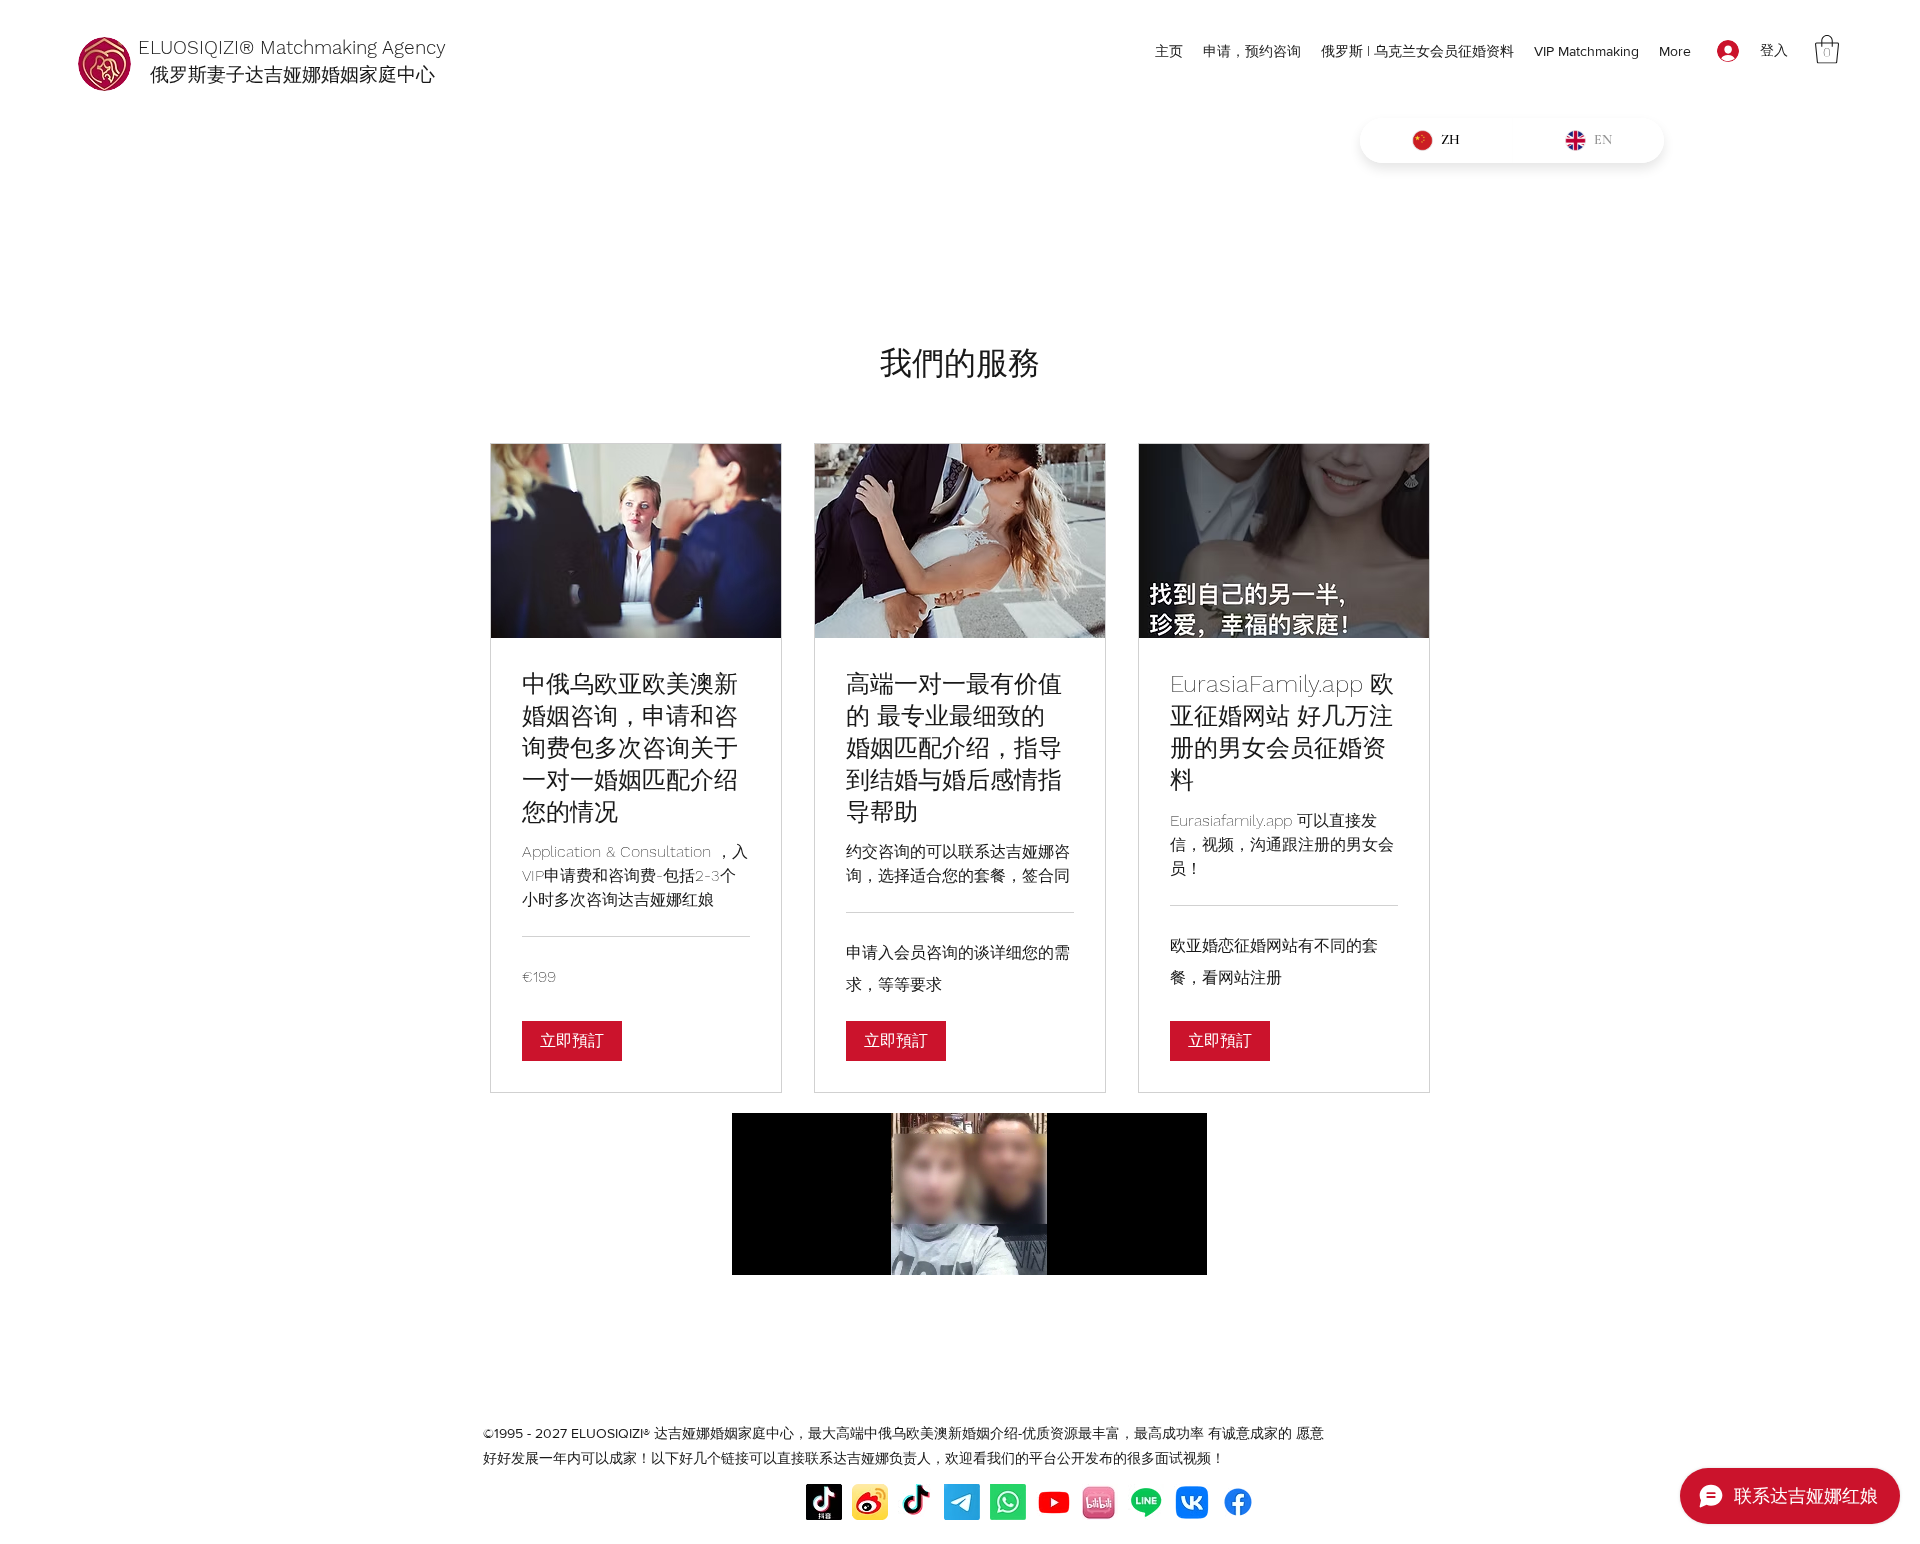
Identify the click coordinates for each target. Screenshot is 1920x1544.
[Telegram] (962, 1502)
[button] (1827, 49)
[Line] (1146, 1502)
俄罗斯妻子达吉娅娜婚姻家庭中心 (286, 74)
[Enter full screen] (1180, 1248)
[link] (636, 749)
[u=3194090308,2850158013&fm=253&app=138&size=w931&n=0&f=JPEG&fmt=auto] (1100, 1502)
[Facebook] (1238, 1502)
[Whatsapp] (1008, 1502)
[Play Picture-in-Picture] (1146, 1248)
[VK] (1192, 1502)
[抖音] (824, 1502)
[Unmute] (792, 1248)
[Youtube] (1054, 1502)
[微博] (870, 1502)
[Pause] (758, 1248)
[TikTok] (916, 1502)
